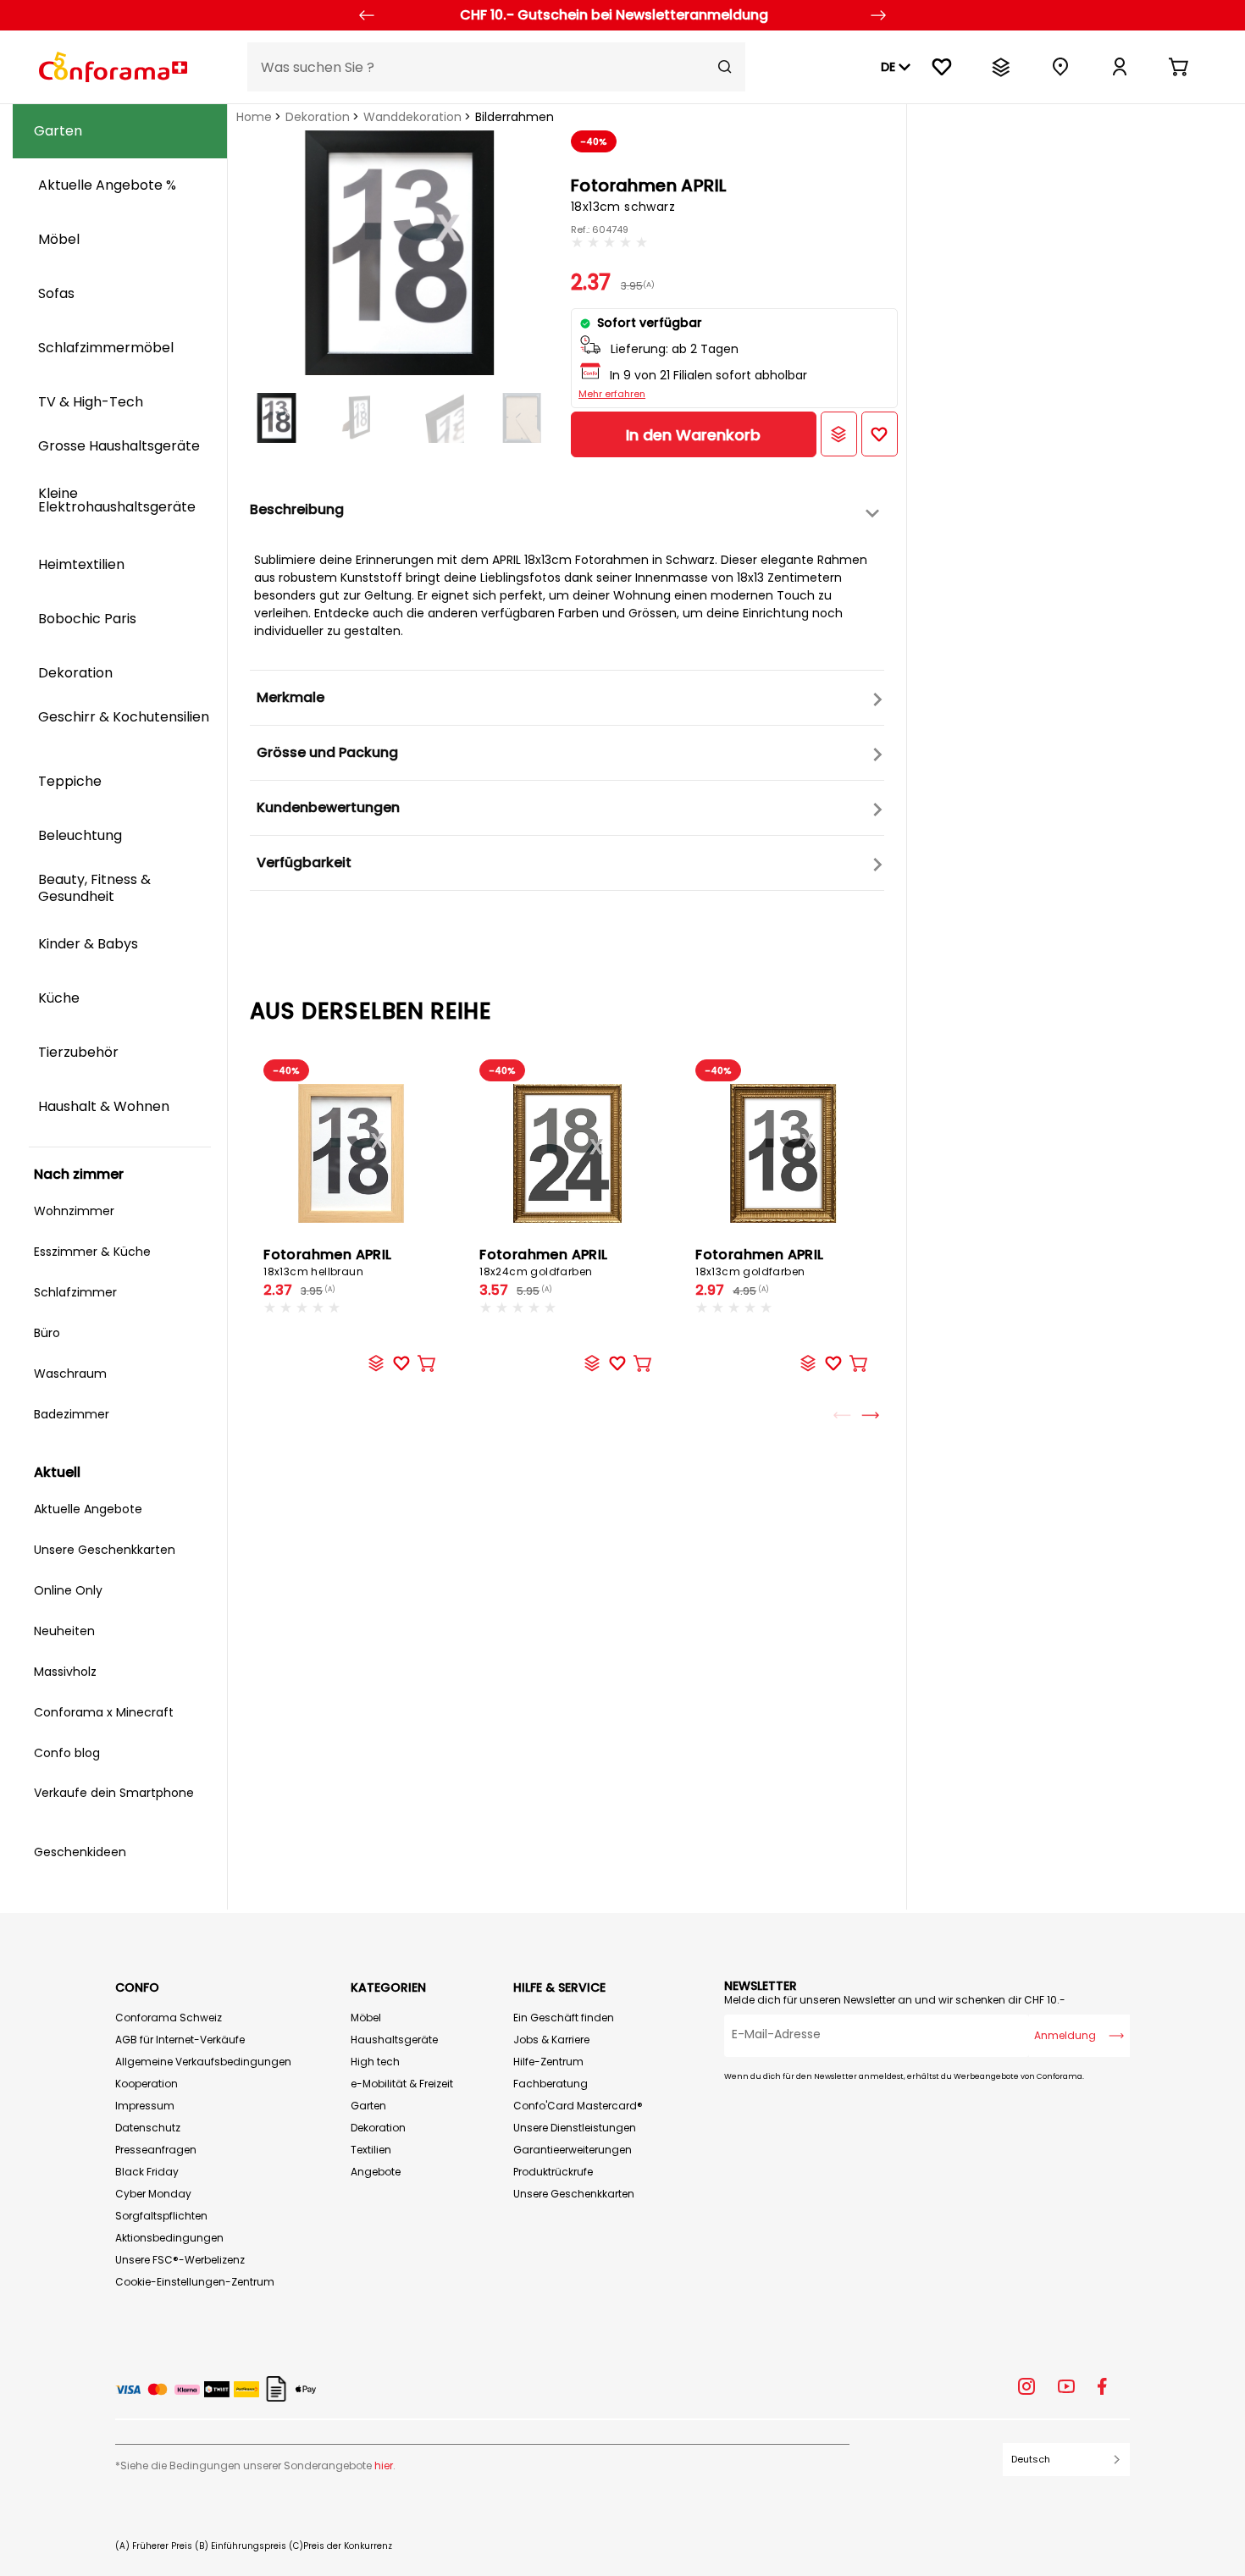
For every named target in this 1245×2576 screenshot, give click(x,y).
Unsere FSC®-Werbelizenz (180, 2260)
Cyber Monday (153, 2194)
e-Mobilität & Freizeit (402, 2084)
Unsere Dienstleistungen (575, 2128)
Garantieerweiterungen (573, 2150)
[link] (1120, 67)
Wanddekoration (412, 117)
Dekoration (318, 117)
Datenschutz (148, 2128)
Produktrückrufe (553, 2172)
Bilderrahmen (515, 117)
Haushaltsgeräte (394, 2040)
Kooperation (147, 2084)
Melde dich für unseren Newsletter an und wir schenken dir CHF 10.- (895, 2000)
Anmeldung (1065, 2035)
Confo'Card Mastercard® (578, 2106)
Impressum (145, 2106)
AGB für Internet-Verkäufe (180, 2040)
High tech (375, 2062)
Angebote (376, 2172)
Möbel (366, 2018)
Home (254, 117)
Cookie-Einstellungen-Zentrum (195, 2282)
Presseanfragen (156, 2150)
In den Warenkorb (693, 435)
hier (384, 2465)
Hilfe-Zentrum (548, 2062)
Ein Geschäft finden (564, 2018)
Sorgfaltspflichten (161, 2216)
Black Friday (147, 2172)
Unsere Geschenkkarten (574, 2194)
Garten (368, 2106)
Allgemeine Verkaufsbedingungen (203, 2062)
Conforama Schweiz (169, 2018)
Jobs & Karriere (551, 2040)
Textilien (371, 2150)
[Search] (725, 67)
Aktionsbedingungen (169, 2238)
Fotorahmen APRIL (327, 1262)
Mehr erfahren (612, 394)
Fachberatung (551, 2084)
